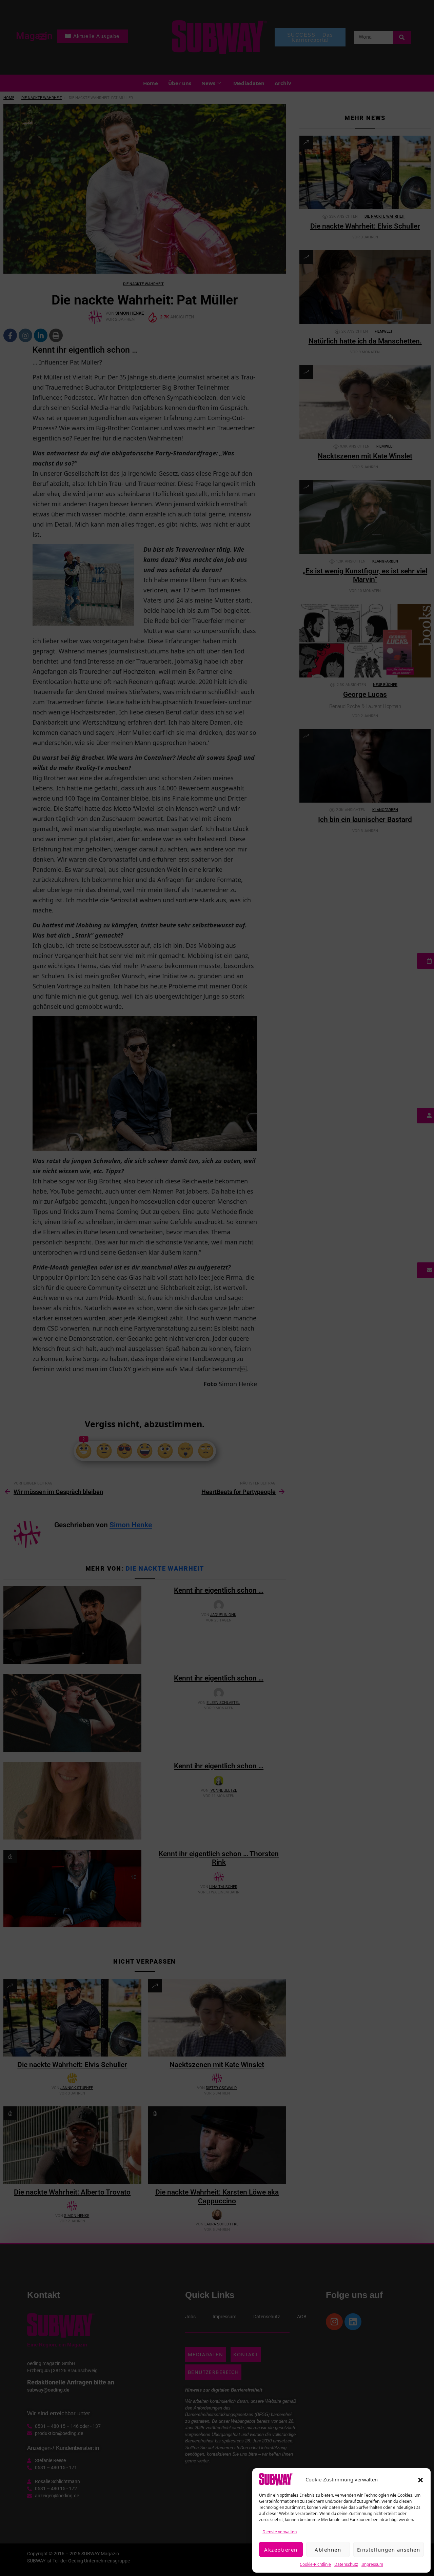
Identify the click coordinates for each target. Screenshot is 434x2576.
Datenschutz (346, 2564)
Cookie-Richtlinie (315, 2564)
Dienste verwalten (280, 2532)
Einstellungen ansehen (389, 2550)
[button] (420, 2479)
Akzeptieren (281, 2550)
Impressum (372, 2564)
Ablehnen (328, 2550)
